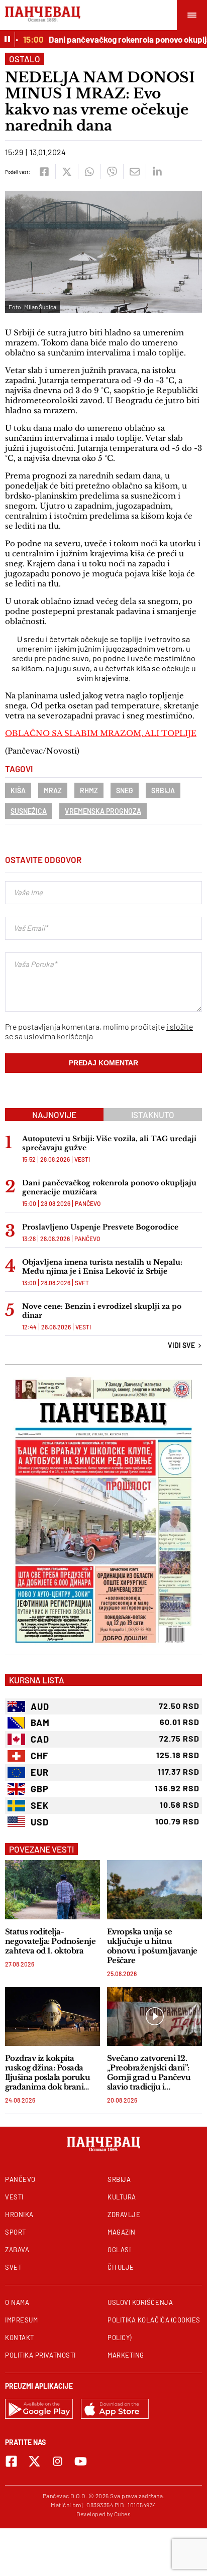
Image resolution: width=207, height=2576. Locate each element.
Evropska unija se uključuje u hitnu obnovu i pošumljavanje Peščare (152, 1946)
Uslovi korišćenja (140, 2302)
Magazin (122, 2232)
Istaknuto (153, 1115)
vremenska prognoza (103, 811)
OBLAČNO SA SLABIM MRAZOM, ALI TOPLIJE (101, 733)
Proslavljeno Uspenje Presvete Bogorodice (100, 1227)
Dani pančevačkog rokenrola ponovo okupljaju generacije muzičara (109, 1187)
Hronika (19, 2215)
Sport (16, 2232)
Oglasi (119, 2250)
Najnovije (54, 1115)
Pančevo (88, 1203)
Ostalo (25, 59)
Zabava (17, 2250)
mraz (53, 790)
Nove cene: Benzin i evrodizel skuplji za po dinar (102, 1311)
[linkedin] (157, 172)
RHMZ (89, 790)
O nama (17, 2302)
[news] (53, 1889)
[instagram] (58, 2461)
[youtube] (81, 2461)
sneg (125, 790)
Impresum (21, 2320)
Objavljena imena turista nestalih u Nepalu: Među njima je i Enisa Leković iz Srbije (102, 1267)
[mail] (134, 172)
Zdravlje (124, 2215)
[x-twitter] (34, 2461)
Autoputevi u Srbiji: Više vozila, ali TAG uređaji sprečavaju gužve (109, 1143)
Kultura (122, 2197)
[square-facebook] (11, 2461)
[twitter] (67, 172)
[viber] (112, 172)
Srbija (163, 790)
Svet (82, 1283)
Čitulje (121, 2267)
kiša (18, 790)
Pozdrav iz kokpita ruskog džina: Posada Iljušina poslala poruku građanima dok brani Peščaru (47, 2072)
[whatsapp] (89, 172)
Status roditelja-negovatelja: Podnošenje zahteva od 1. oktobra (50, 1941)
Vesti (82, 1159)
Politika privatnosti (40, 2355)
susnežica (29, 811)
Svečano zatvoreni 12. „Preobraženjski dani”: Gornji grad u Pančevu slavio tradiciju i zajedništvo (149, 2072)
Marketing (126, 2355)
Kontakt (20, 2338)
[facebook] (44, 172)
